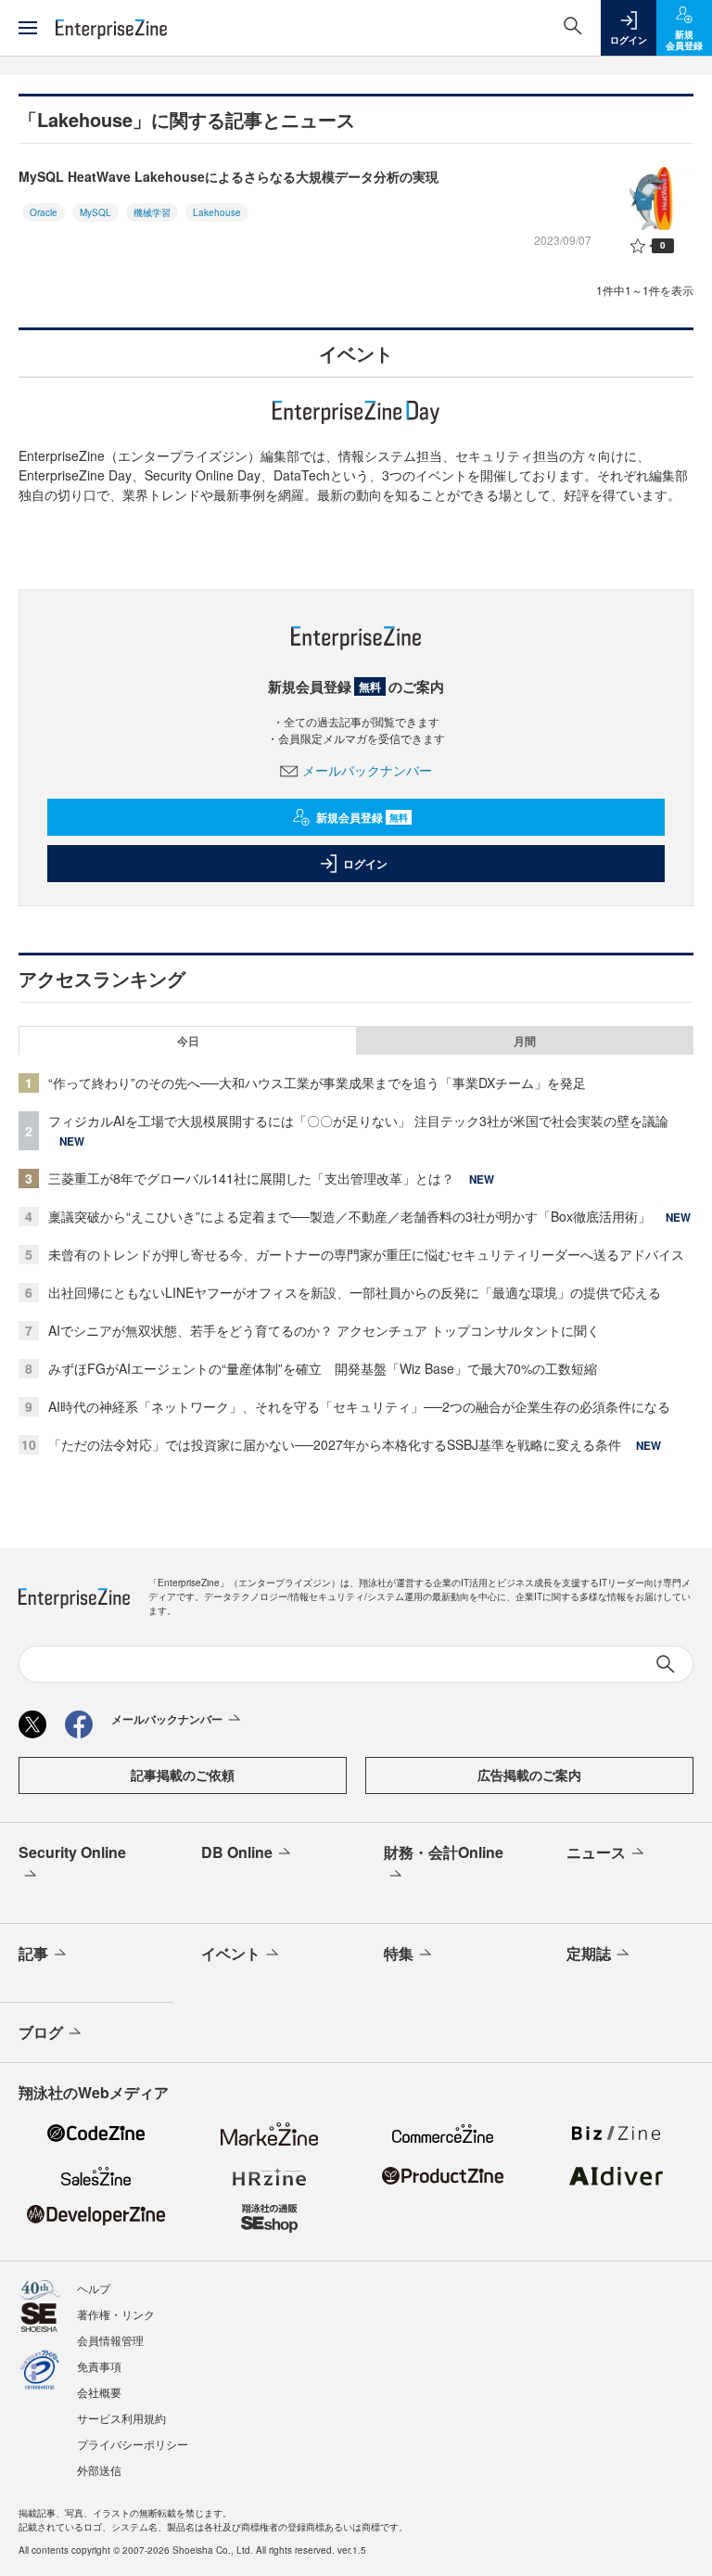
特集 (399, 1953)
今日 (188, 1041)
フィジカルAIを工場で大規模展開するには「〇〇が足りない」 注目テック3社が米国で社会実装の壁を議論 (358, 1121)
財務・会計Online (444, 1852)
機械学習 (152, 212)
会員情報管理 (110, 2340)
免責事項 (99, 2366)
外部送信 (99, 2470)
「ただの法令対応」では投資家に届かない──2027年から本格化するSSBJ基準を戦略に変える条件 (335, 1444)
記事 (33, 1953)
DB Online (237, 1852)
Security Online (72, 1852)
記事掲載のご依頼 (183, 1775)
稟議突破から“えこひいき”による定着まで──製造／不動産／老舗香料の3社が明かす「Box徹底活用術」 (350, 1216)
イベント (231, 1953)
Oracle (44, 212)
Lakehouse (217, 212)
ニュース (596, 1852)
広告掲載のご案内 (529, 1775)
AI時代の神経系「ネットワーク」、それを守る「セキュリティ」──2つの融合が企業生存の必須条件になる (359, 1406)
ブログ (41, 2032)
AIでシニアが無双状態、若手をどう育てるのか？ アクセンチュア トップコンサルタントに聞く (324, 1330)
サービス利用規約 (121, 2418)
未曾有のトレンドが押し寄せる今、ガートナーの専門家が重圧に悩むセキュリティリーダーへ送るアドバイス (366, 1254)
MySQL (95, 212)
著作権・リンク (116, 2314)
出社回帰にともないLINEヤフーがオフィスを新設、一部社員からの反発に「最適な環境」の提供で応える (355, 1292)
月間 (525, 1041)
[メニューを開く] (28, 28)
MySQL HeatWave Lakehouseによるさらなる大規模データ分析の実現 (229, 176)
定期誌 (589, 1953)
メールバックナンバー (367, 770)
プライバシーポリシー (133, 2444)
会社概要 (99, 2392)
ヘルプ (94, 2288)
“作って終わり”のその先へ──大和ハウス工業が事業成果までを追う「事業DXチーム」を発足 (317, 1083)
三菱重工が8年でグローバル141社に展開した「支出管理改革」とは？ (251, 1178)
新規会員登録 (362, 817)
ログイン (365, 864)
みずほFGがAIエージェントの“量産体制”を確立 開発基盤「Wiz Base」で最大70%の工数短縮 (323, 1368)
